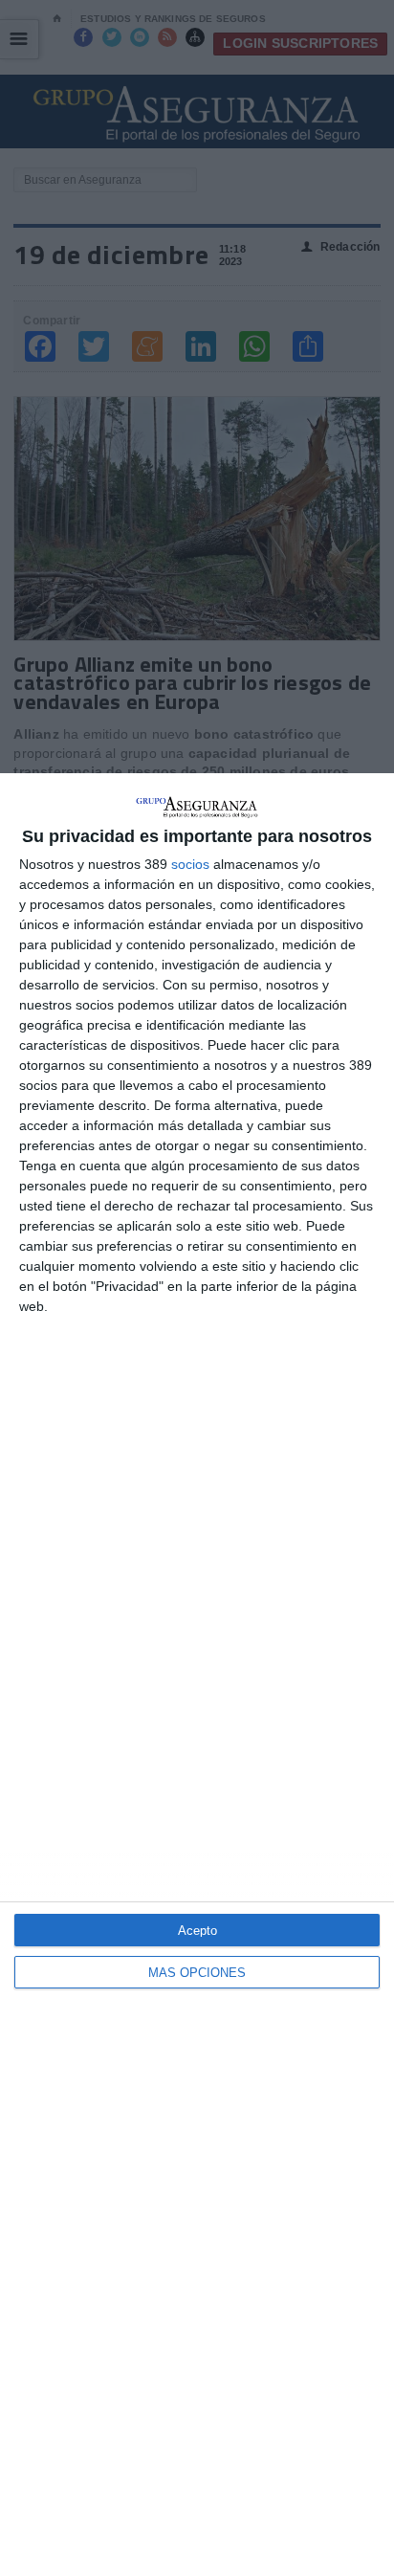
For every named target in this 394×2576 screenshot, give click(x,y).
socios (190, 864)
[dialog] (197, 1675)
